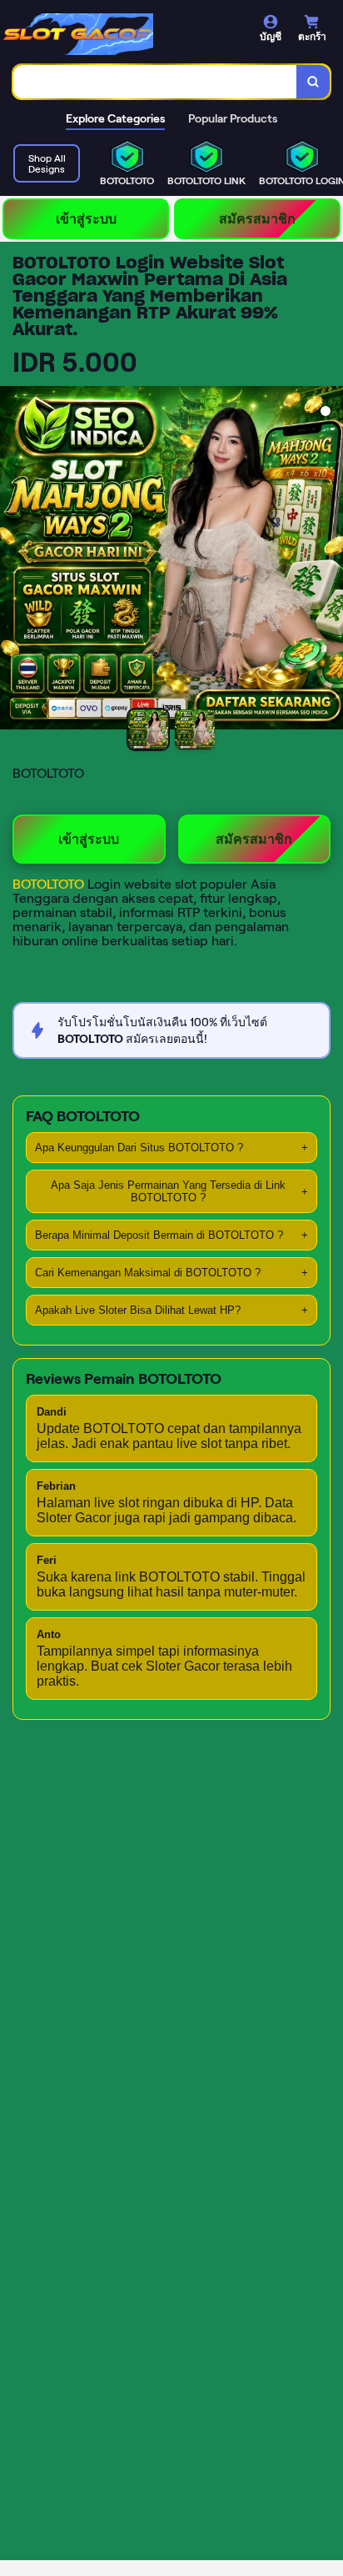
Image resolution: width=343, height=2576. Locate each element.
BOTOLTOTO (50, 884)
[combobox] (155, 82)
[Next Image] (330, 560)
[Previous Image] (13, 560)
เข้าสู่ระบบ (86, 219)
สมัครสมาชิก (257, 219)
